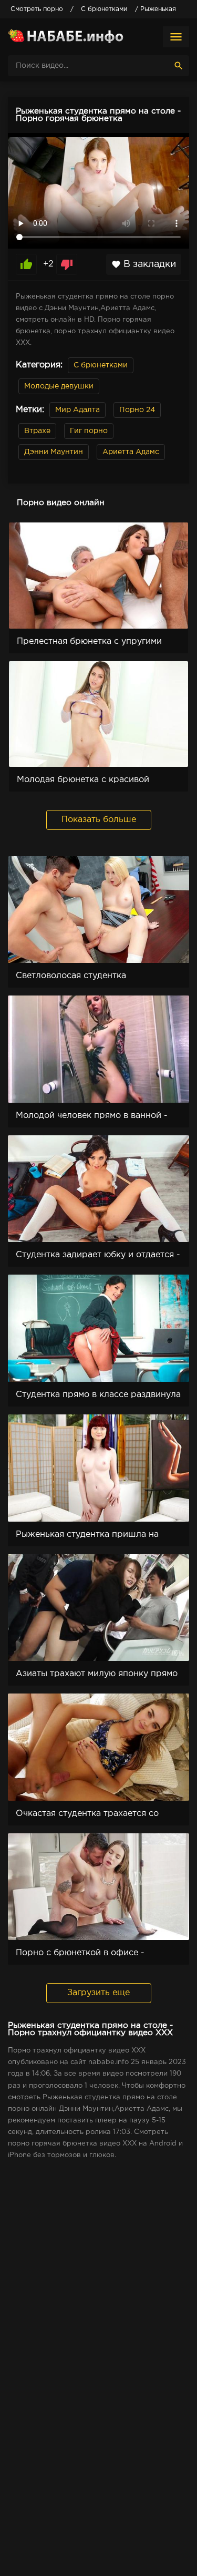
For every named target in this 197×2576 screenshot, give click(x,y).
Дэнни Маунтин (54, 452)
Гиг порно (89, 431)
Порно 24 (137, 410)
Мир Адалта (77, 410)
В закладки (144, 264)
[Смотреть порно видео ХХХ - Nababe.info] (66, 37)
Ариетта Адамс (131, 452)
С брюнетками (101, 365)
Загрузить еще (98, 1993)
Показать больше (99, 820)
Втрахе (37, 431)
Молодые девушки (59, 386)
